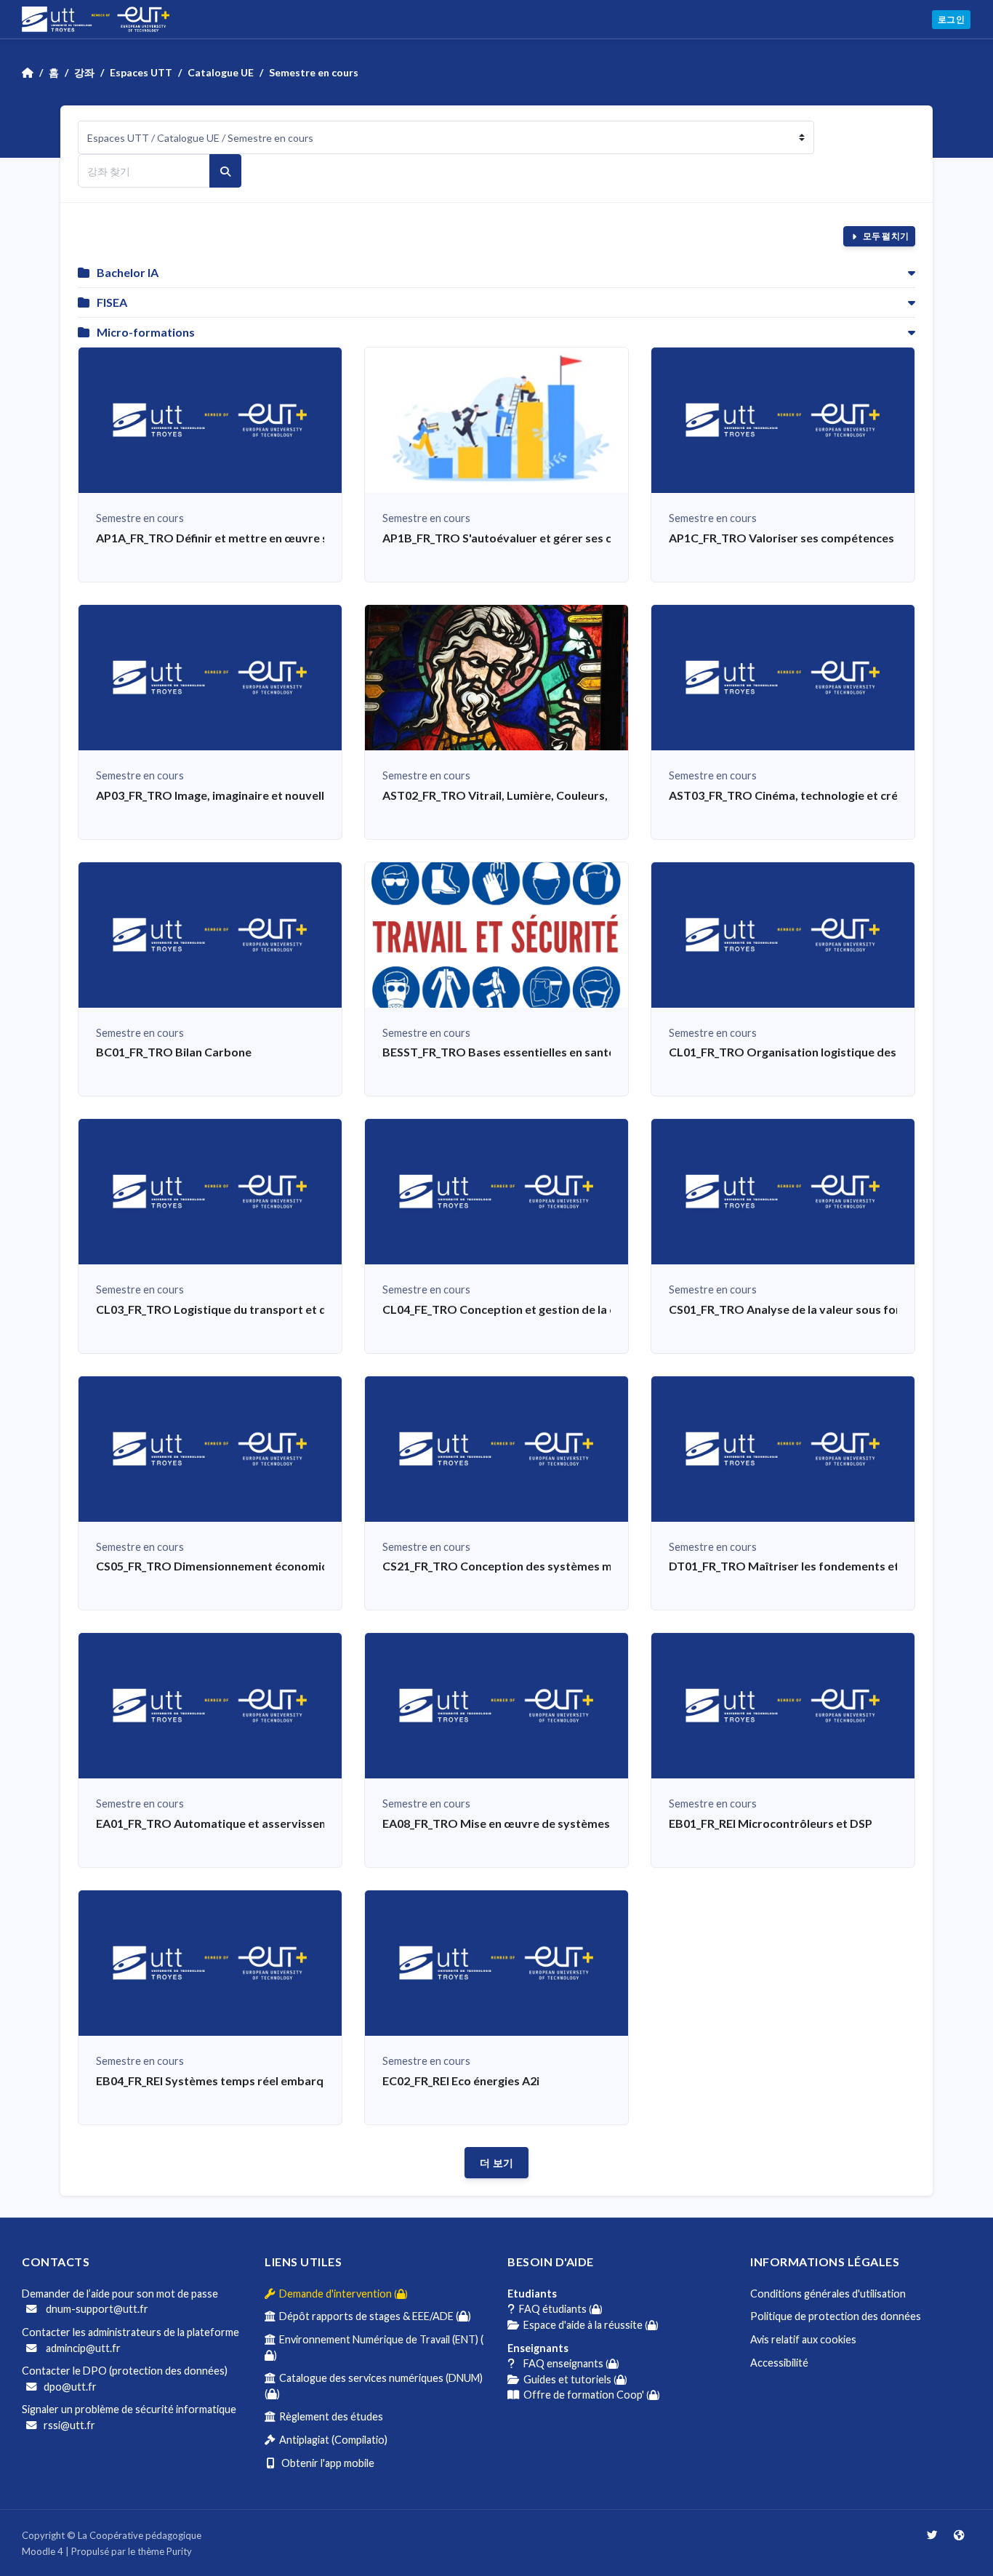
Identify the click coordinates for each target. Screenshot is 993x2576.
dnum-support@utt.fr (96, 2309)
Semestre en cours (314, 72)
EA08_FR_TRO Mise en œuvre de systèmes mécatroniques (538, 1823)
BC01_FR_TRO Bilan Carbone (174, 1052)
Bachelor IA (128, 272)
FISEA (112, 302)
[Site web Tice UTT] (959, 2535)
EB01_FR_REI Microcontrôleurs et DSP (771, 1823)
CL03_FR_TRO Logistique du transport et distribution (240, 1309)
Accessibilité (779, 2363)
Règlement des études (329, 2416)
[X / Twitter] (933, 2535)
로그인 (951, 19)
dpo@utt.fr (70, 2387)
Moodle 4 (43, 2551)
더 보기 (496, 2163)
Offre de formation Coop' (590, 2395)
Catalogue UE (221, 72)
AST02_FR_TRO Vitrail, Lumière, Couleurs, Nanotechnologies (546, 795)
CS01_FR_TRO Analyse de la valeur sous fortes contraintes (826, 1309)
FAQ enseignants (567, 2363)
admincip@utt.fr (82, 2348)
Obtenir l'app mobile (325, 2463)
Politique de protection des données (836, 2316)
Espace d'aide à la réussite (589, 2325)
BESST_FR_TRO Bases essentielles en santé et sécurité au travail (555, 1052)
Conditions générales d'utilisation (828, 2294)
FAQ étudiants (559, 2309)
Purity (179, 2551)
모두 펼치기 (885, 236)
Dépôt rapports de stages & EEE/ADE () (373, 2316)
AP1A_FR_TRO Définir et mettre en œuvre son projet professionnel (276, 538)
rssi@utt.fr (69, 2425)
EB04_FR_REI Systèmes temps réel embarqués (219, 2081)
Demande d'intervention (341, 2294)
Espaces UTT (141, 72)
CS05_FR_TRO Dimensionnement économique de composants (262, 1566)
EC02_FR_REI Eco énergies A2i (461, 2081)
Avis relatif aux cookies (803, 2339)
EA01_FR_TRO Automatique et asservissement (222, 1823)
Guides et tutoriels (573, 2379)
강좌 (84, 72)
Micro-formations (146, 332)
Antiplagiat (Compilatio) (331, 2440)
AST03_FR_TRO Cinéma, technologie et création (797, 795)
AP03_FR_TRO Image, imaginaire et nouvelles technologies (252, 795)
